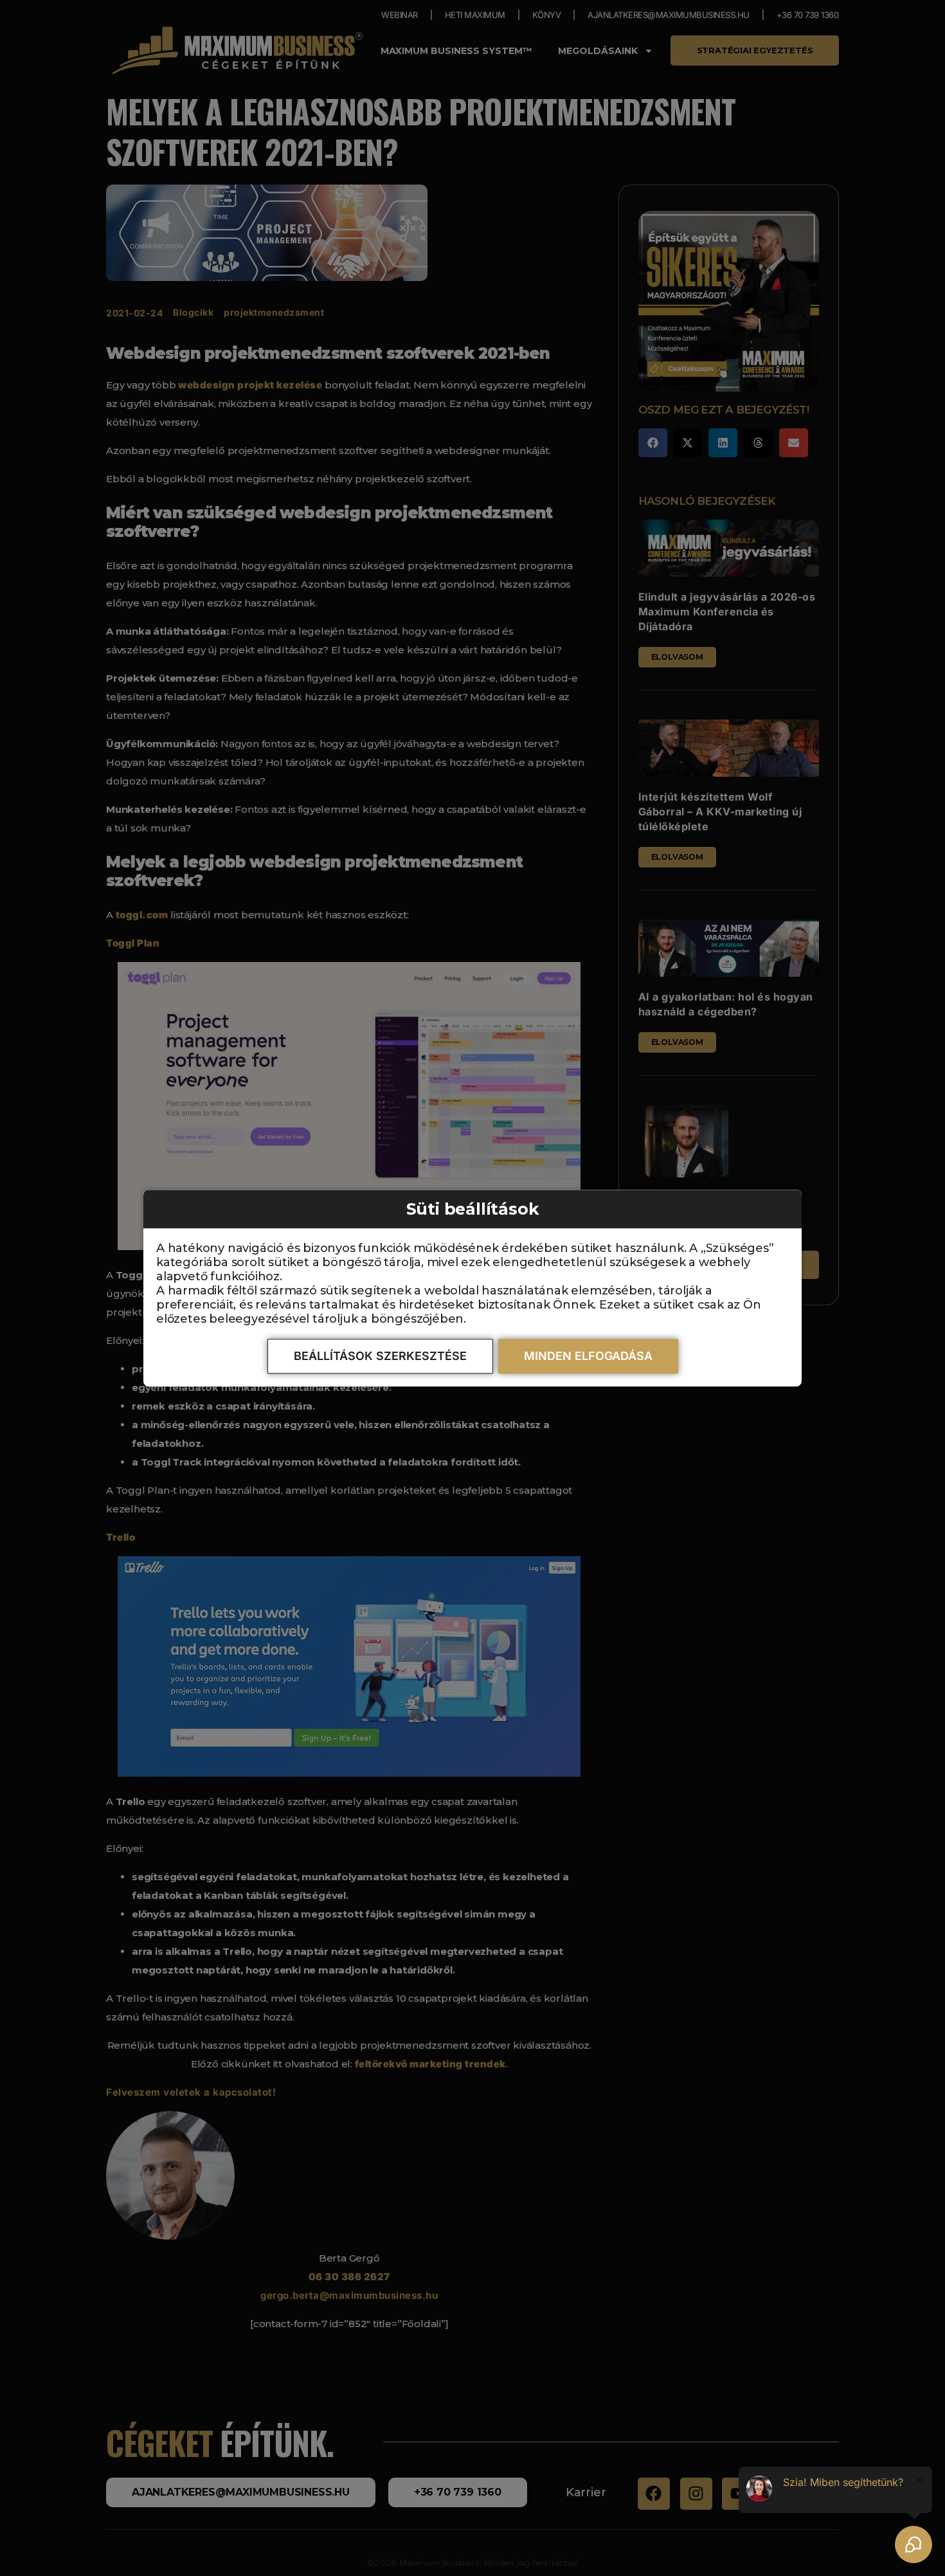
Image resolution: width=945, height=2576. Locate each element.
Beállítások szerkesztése (380, 1356)
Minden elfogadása (588, 1356)
